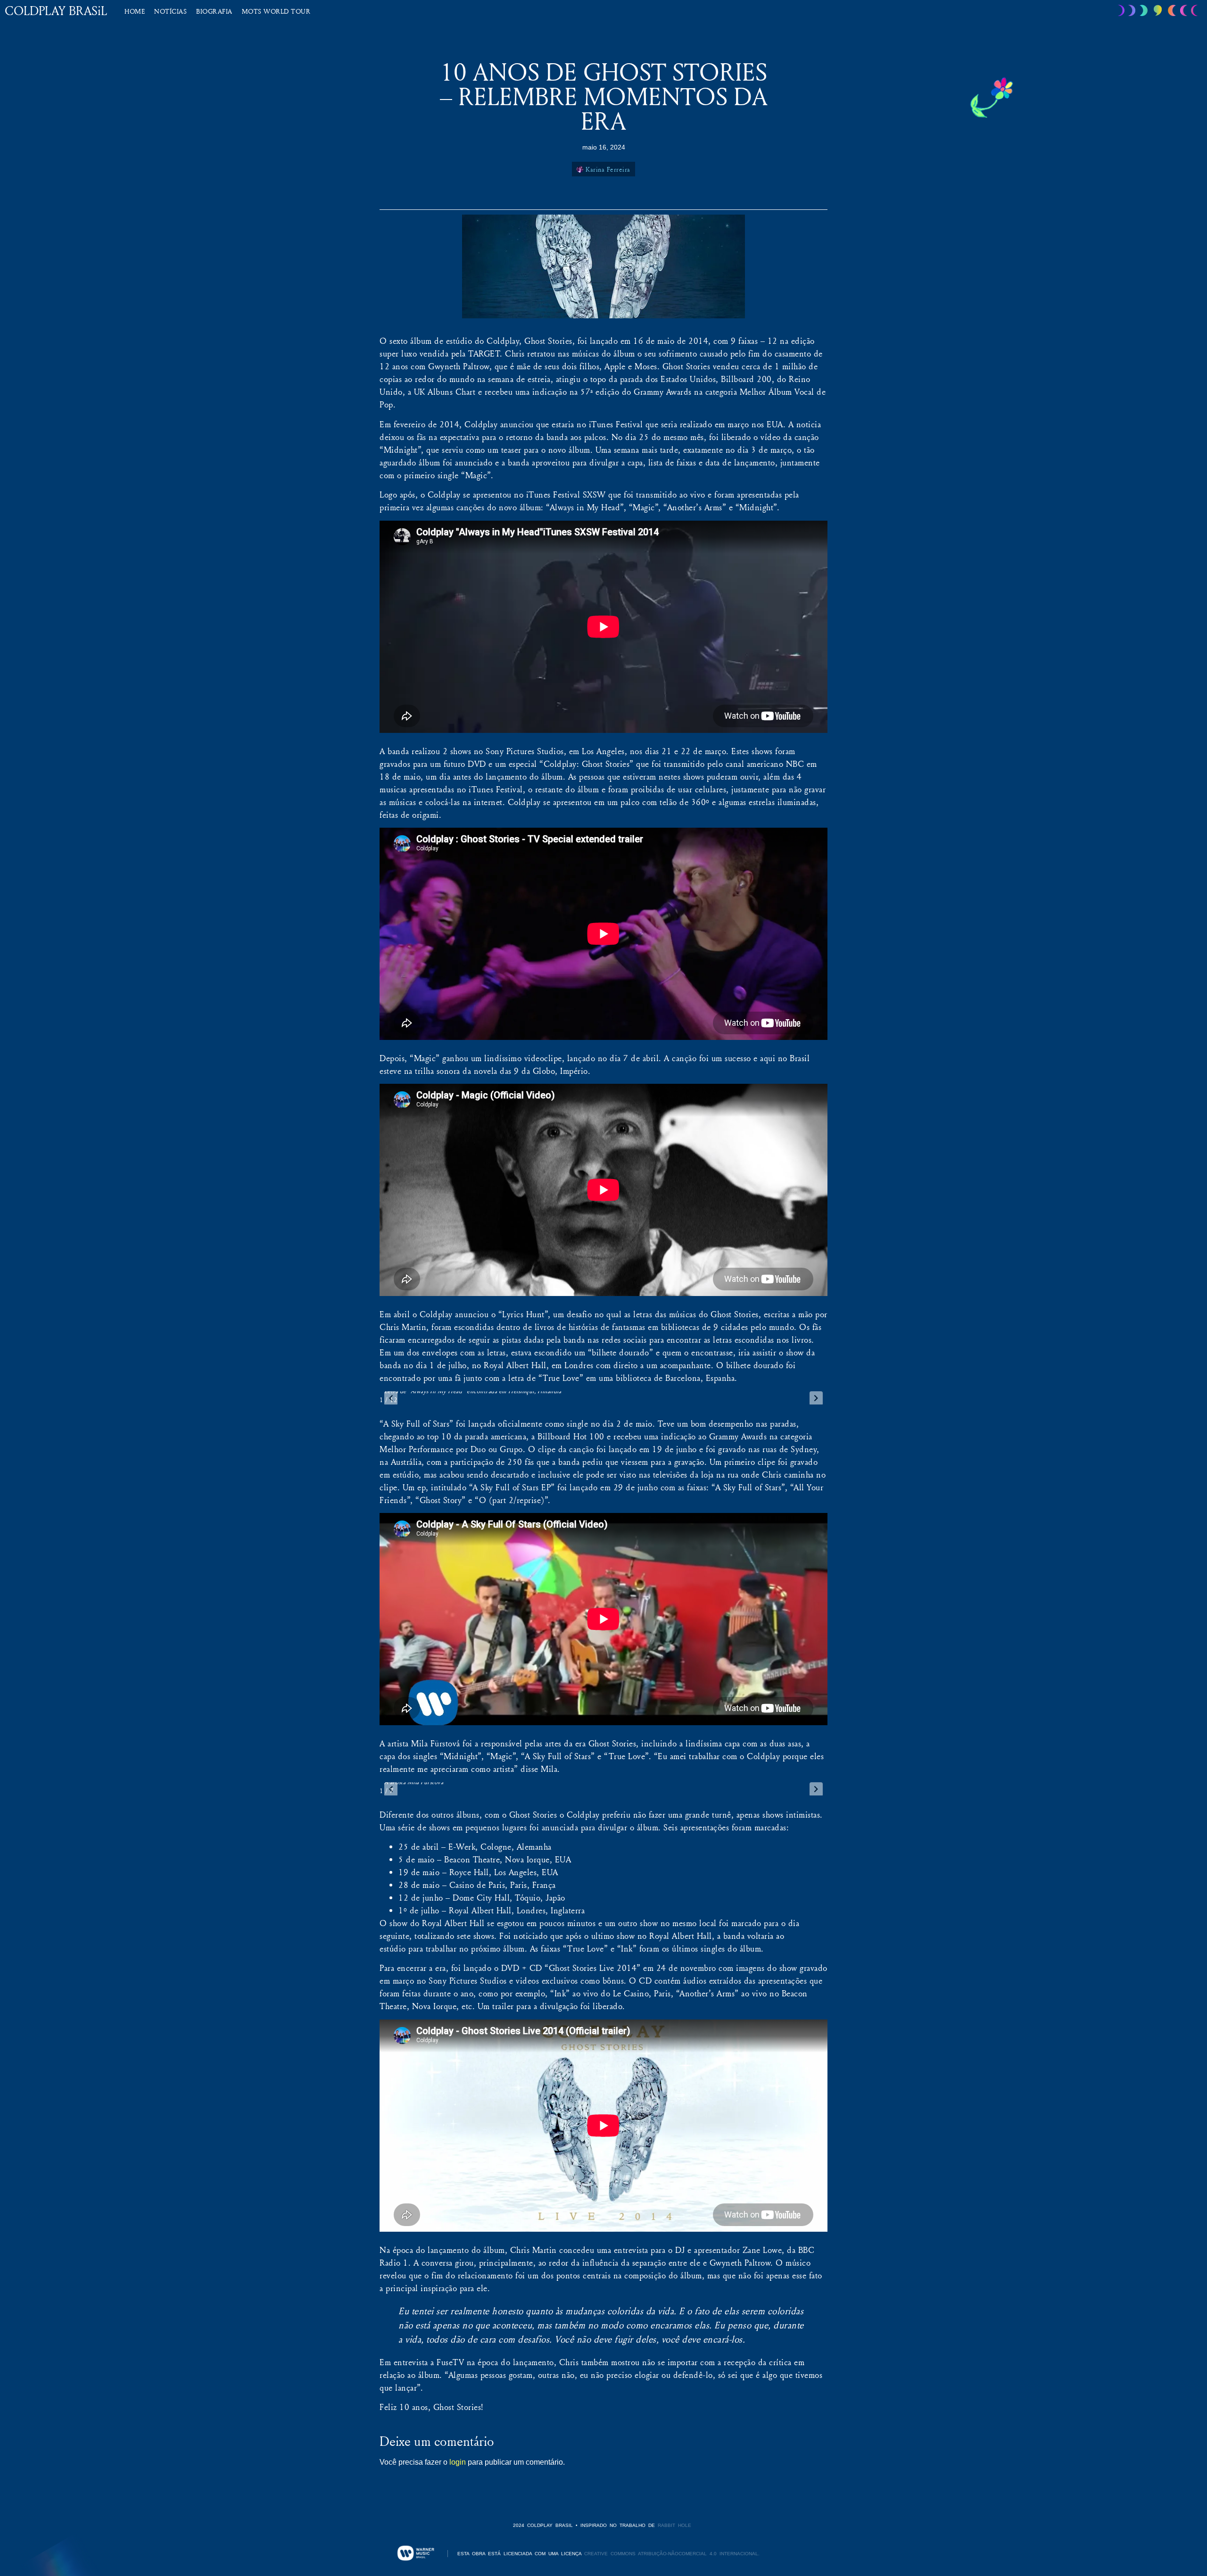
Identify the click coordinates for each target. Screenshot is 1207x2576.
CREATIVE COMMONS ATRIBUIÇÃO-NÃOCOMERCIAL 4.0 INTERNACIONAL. (672, 2554)
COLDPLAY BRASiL (56, 11)
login (458, 2462)
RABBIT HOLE (674, 2525)
